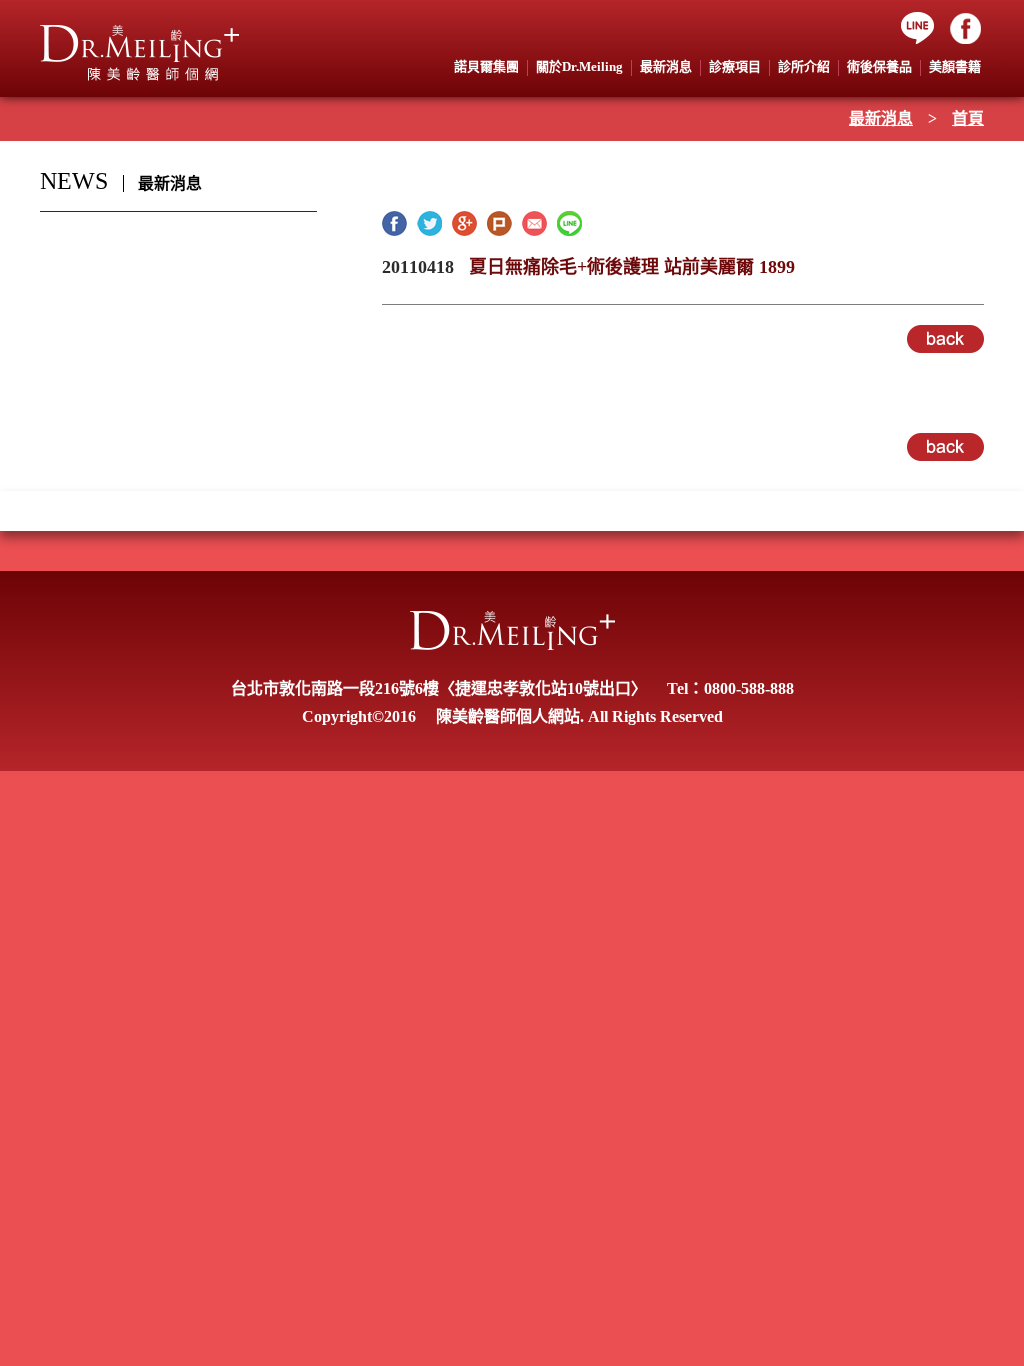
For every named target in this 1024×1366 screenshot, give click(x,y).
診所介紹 (804, 66)
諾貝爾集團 (486, 66)
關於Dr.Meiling (579, 66)
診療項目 (735, 66)
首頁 (968, 118)
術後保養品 (879, 66)
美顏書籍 (955, 66)
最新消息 (881, 118)
